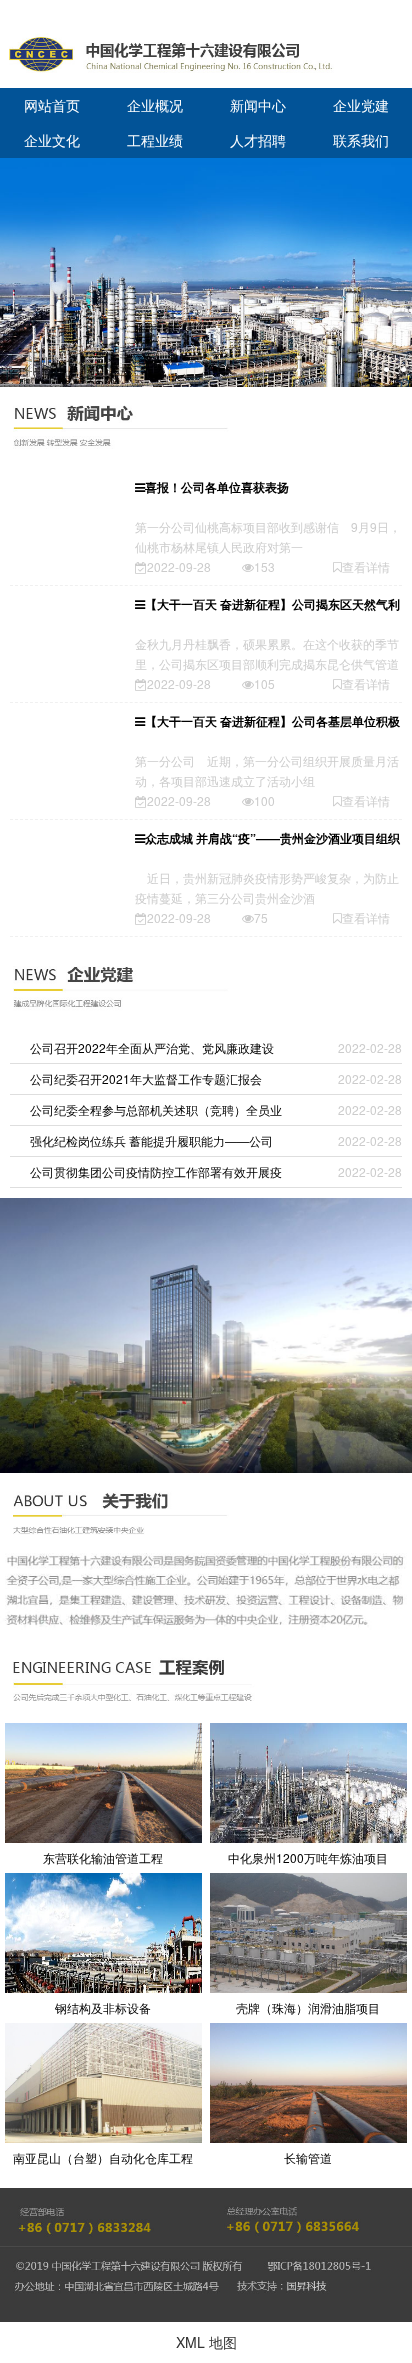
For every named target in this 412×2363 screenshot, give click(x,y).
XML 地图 (206, 2342)
